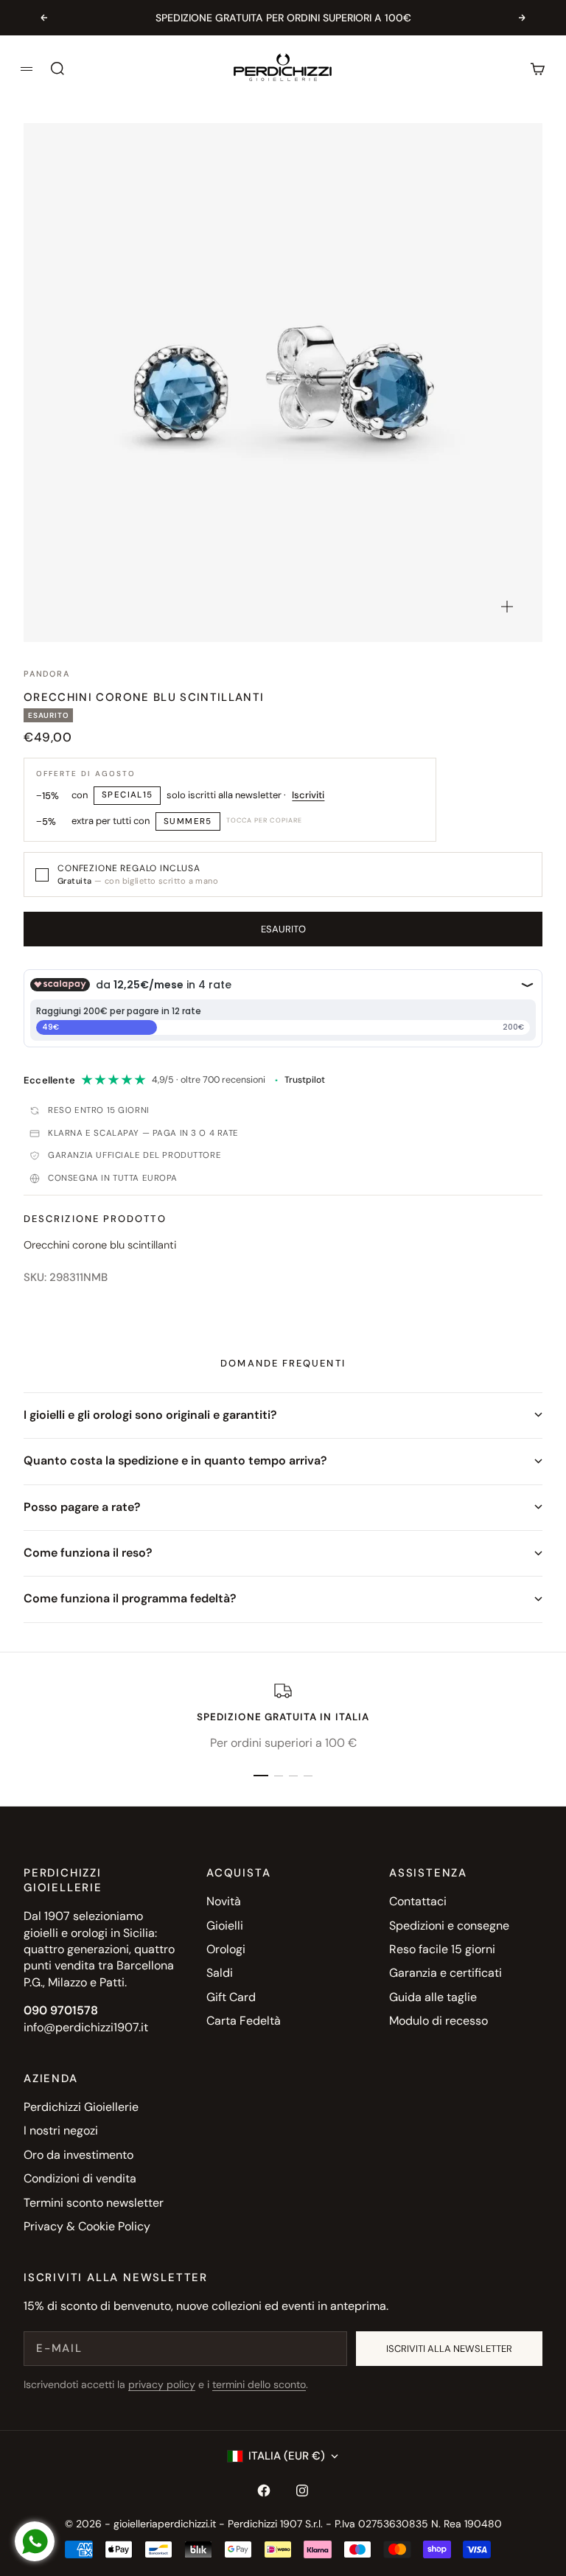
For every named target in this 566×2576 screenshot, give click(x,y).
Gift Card (231, 1997)
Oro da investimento (78, 2155)
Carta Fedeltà (244, 2021)
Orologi (226, 1949)
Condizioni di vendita (80, 2178)
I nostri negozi (61, 2130)
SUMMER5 (188, 821)
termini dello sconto (259, 2384)
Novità (224, 1901)
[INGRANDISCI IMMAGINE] (507, 607)
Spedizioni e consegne (449, 1926)
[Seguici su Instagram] (302, 2491)
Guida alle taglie (433, 1997)
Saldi (220, 1973)
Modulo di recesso (439, 2021)
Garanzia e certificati (446, 1973)
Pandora (46, 674)
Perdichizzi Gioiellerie (81, 2107)
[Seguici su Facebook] (264, 2491)
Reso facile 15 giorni (442, 1949)
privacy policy (162, 2384)
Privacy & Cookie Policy (87, 2226)
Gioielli (225, 1926)
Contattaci (418, 1901)
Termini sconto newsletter (94, 2203)
